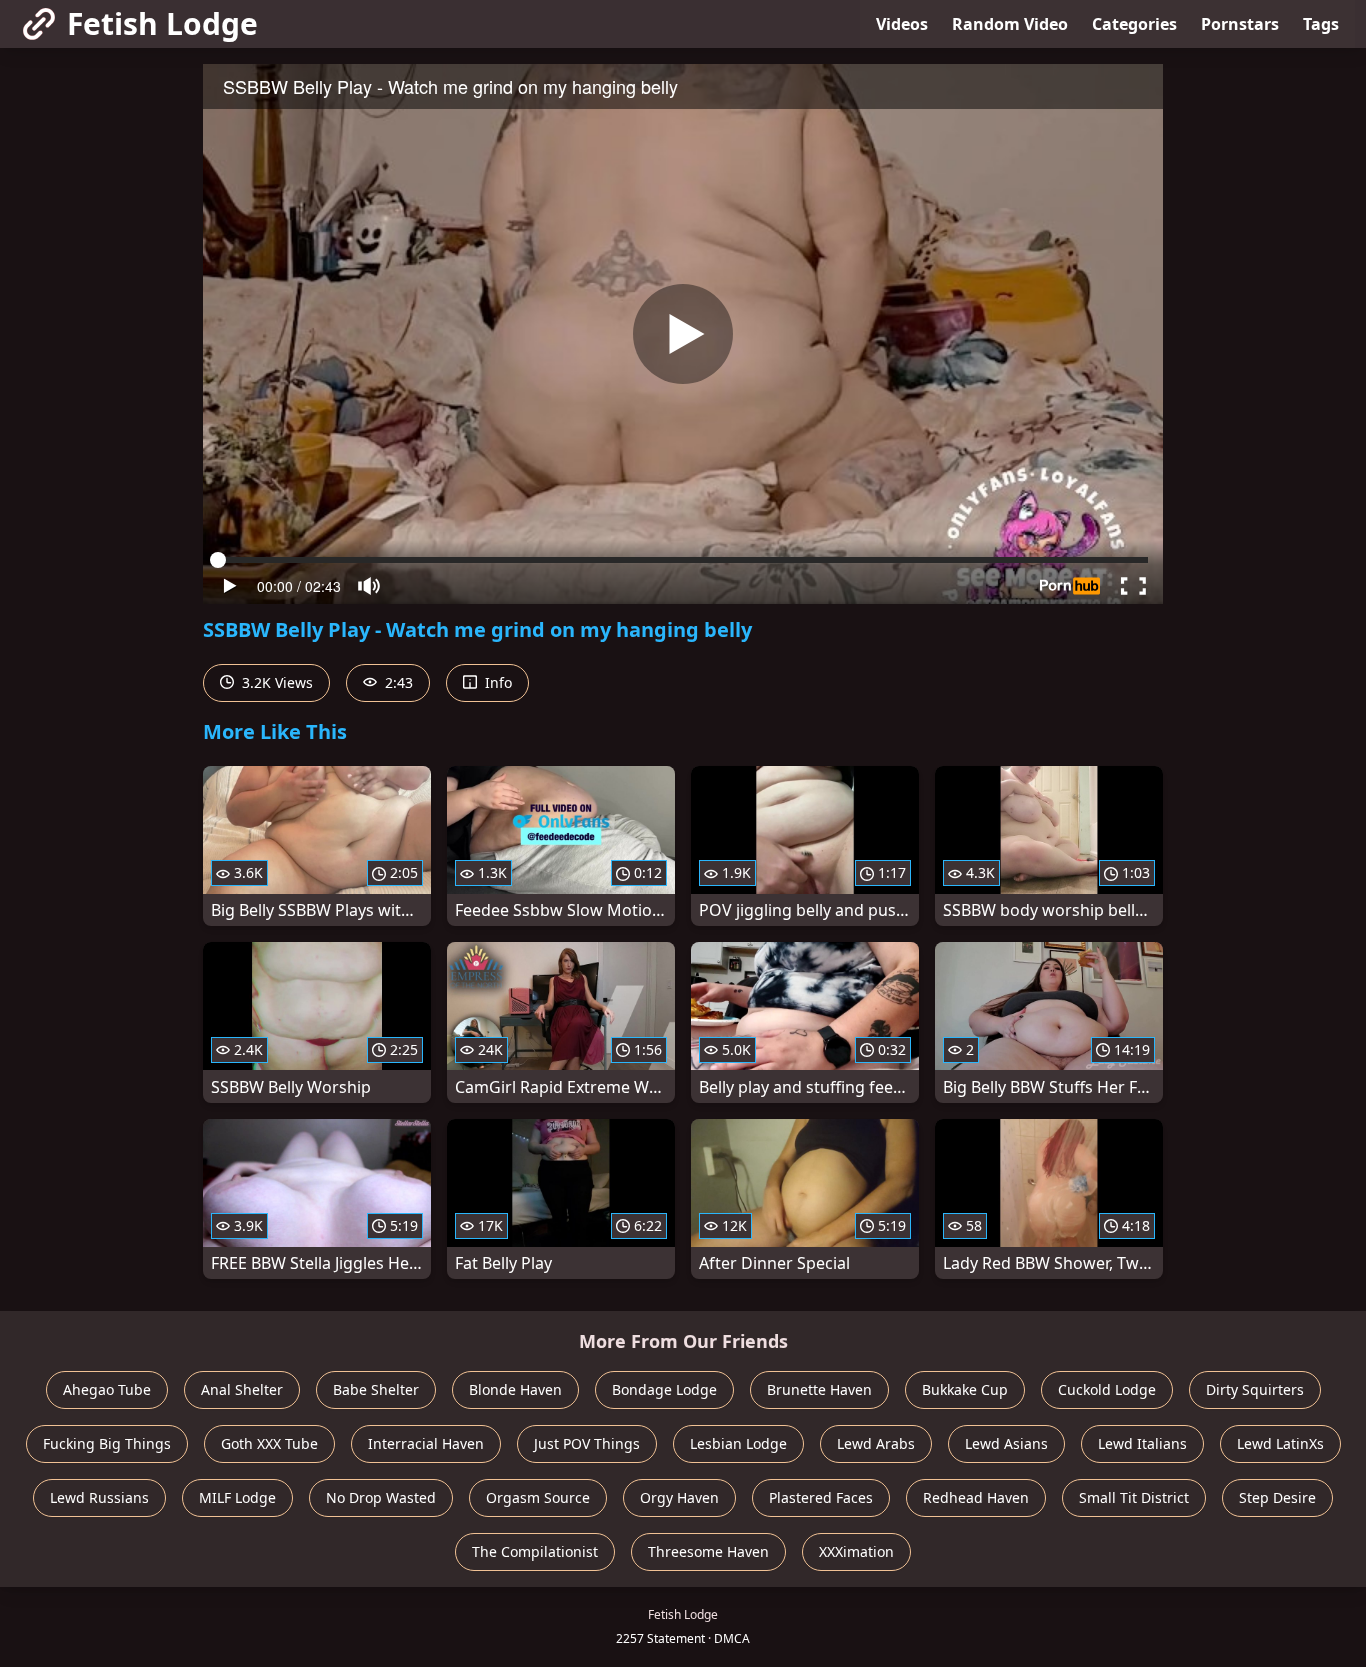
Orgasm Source (538, 1497)
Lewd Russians (99, 1497)
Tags (1321, 24)
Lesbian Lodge (738, 1443)
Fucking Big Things (107, 1443)
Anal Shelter (242, 1389)
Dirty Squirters (1255, 1389)
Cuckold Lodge (1107, 1389)
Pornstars (1240, 24)
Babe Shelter (376, 1389)
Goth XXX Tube (269, 1443)
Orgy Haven (679, 1497)
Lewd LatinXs (1280, 1443)
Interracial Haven (426, 1443)
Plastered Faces (821, 1497)
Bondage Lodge (664, 1389)
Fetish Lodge (162, 23)
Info (496, 682)
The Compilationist (535, 1551)
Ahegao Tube (107, 1389)
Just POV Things (587, 1443)
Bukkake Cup (965, 1389)
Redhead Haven (976, 1497)
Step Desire (1277, 1497)
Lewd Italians (1142, 1443)
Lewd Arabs (876, 1443)
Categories (1134, 24)
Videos (902, 24)
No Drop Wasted (381, 1497)
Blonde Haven (515, 1389)
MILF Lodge (237, 1497)
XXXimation (856, 1551)
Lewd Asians (1006, 1443)
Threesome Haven (708, 1551)
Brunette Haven (819, 1389)
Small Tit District (1134, 1497)
